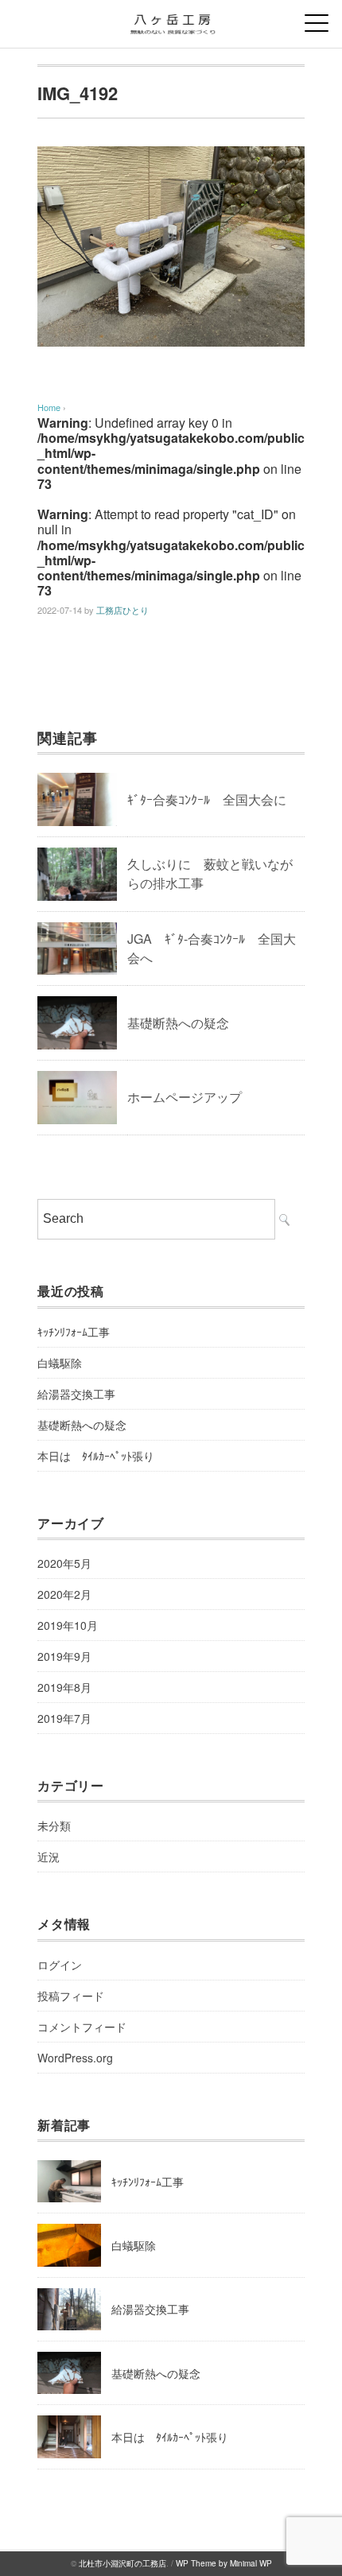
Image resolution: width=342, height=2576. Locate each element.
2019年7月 (64, 1718)
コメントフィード (82, 2027)
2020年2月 (64, 1594)
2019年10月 (68, 1625)
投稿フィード (71, 1996)
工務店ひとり (122, 610)
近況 (49, 1856)
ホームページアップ (185, 1097)
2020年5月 (64, 1563)
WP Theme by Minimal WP (224, 2563)
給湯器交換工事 (76, 1394)
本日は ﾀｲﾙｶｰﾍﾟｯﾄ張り (96, 1456)
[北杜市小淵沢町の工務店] (171, 19)
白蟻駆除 (60, 1363)
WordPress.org (75, 2058)
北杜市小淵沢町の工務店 (122, 2563)
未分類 (54, 1825)
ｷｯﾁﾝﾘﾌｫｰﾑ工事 (74, 1332)
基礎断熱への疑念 (178, 1023)
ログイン (60, 1965)
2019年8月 (64, 1687)
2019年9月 (64, 1656)
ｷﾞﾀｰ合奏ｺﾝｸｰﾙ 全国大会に (207, 799)
